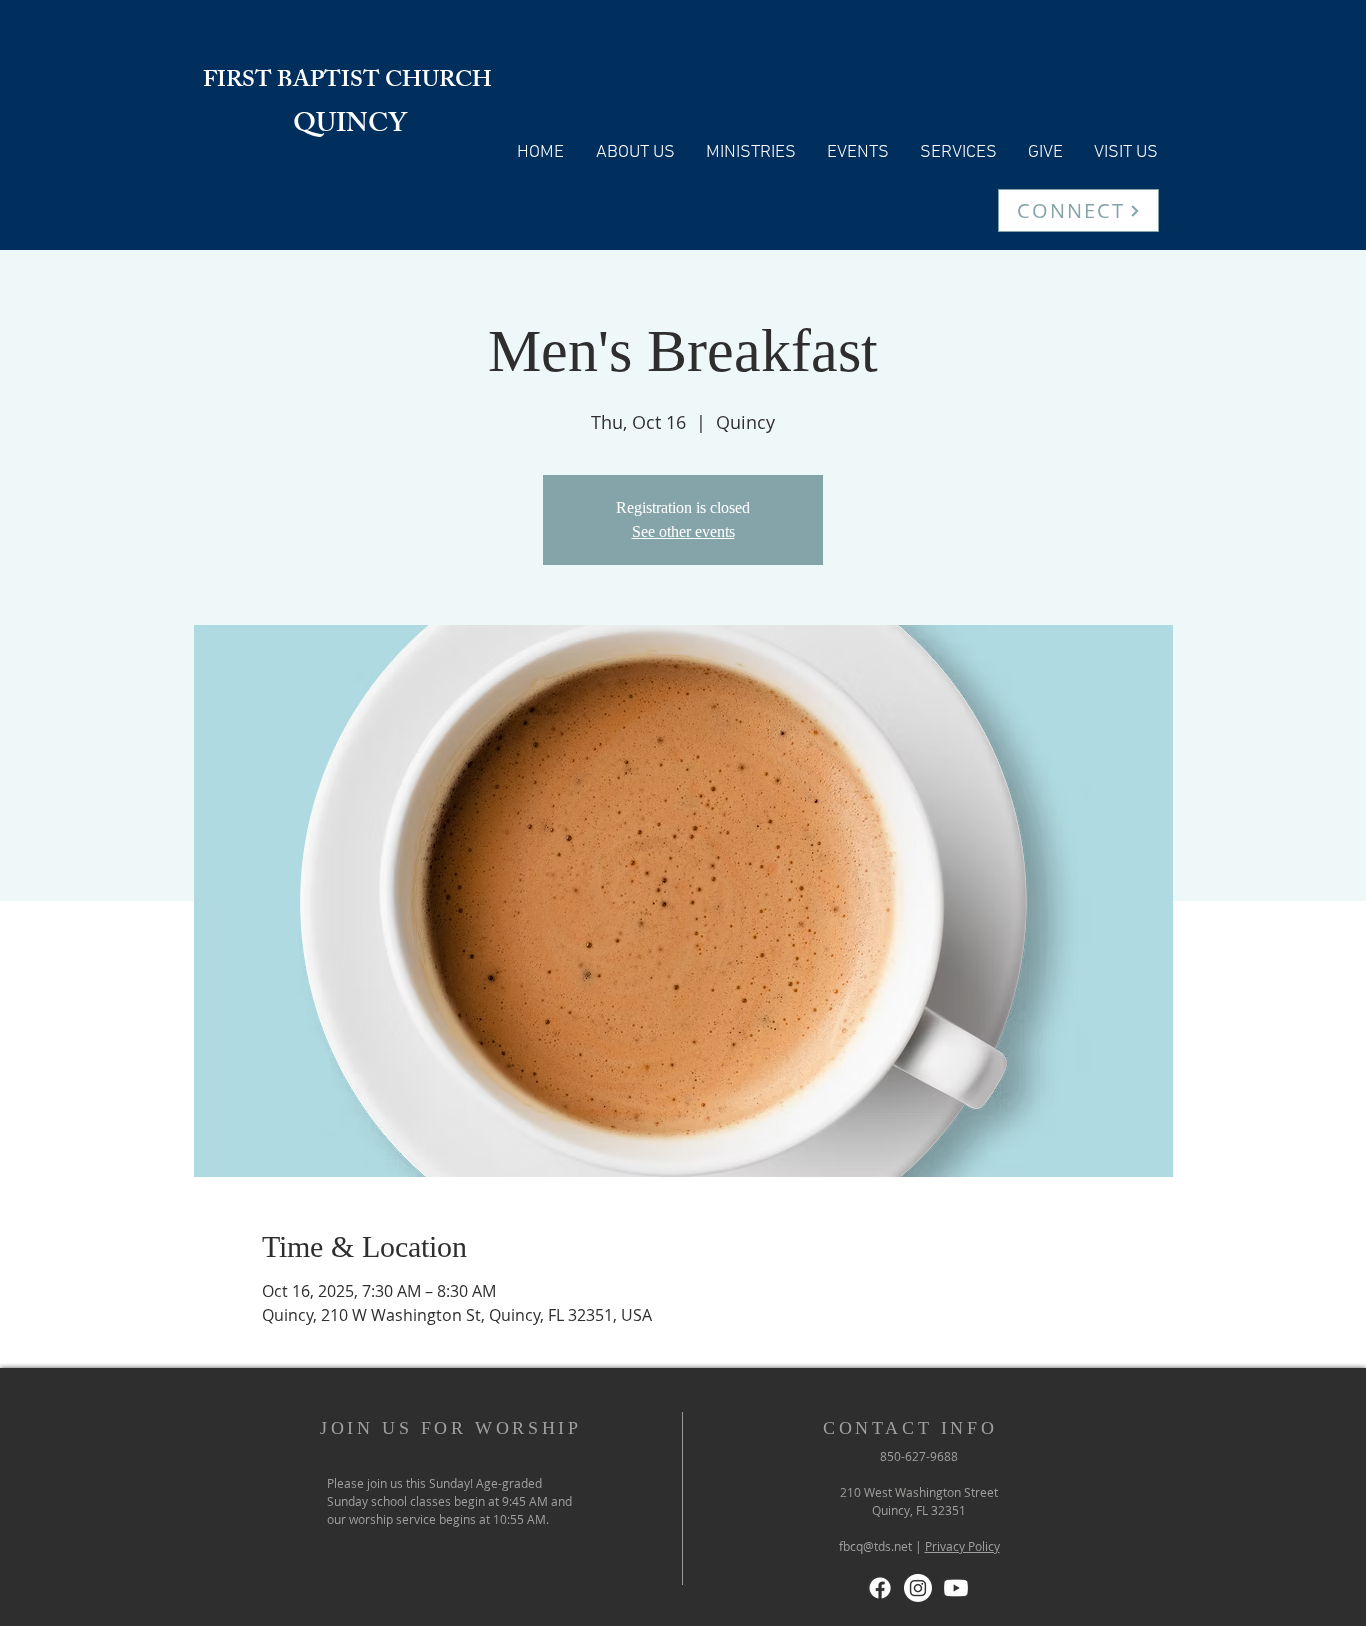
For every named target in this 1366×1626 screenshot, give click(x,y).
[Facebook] (880, 1588)
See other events (683, 531)
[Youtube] (956, 1588)
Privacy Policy (962, 1546)
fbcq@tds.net (875, 1546)
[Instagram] (918, 1588)
